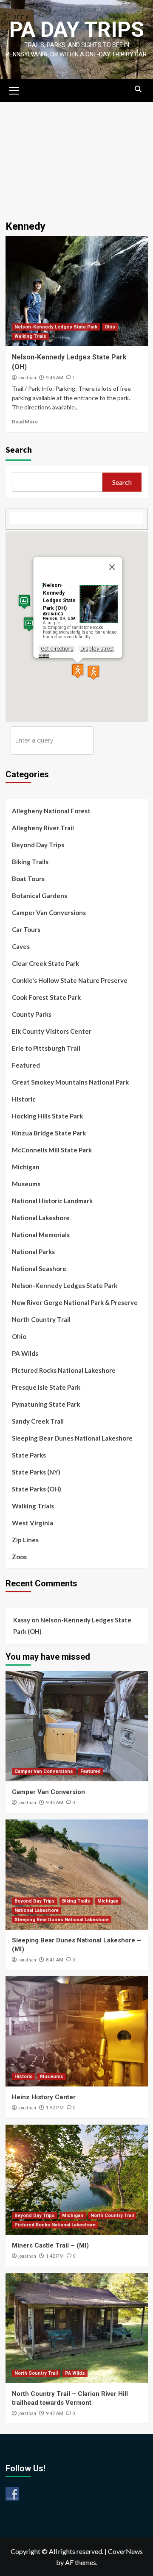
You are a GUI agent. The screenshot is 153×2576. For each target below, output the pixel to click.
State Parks (29, 1455)
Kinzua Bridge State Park (49, 1133)
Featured (26, 1065)
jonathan (27, 378)
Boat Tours (28, 879)
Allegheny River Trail (43, 828)
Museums (26, 1184)
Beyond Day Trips (38, 845)
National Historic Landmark (52, 1201)
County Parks (32, 1014)
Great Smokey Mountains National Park (70, 1082)
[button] (78, 671)
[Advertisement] (76, 157)
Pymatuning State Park (46, 1404)
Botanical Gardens (40, 896)
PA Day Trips (77, 30)
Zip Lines (25, 1540)
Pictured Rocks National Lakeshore (64, 1370)
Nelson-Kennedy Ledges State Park (56, 327)
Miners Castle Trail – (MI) (50, 2245)
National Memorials (41, 1235)
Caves (21, 946)
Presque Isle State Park (46, 1387)
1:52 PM (55, 2108)
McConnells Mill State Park (52, 1150)
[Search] (138, 89)
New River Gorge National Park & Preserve (75, 1302)
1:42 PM (55, 2256)
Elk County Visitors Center (52, 1031)
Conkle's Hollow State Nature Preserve (70, 980)
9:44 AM (55, 1803)
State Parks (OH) (37, 1489)
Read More (25, 421)
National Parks (33, 1252)
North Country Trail (41, 1319)
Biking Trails (30, 862)
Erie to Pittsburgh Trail (46, 1048)
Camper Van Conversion (48, 1792)
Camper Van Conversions (49, 912)
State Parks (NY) (36, 1472)
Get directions (57, 649)
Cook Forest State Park (46, 997)
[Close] (112, 567)
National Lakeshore (41, 1218)
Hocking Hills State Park (47, 1116)
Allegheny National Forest (51, 811)
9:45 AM (55, 378)
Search (19, 449)
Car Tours (26, 929)
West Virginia (33, 1523)
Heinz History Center (44, 2097)
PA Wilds (25, 1353)
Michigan (26, 1167)
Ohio (110, 327)
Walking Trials (30, 336)
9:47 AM (55, 2413)
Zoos (19, 1557)
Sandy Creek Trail (38, 1421)
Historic (24, 1099)
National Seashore (39, 1269)
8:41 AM (55, 1960)
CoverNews (125, 2551)
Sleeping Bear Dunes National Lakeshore (72, 1438)
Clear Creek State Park (45, 963)
